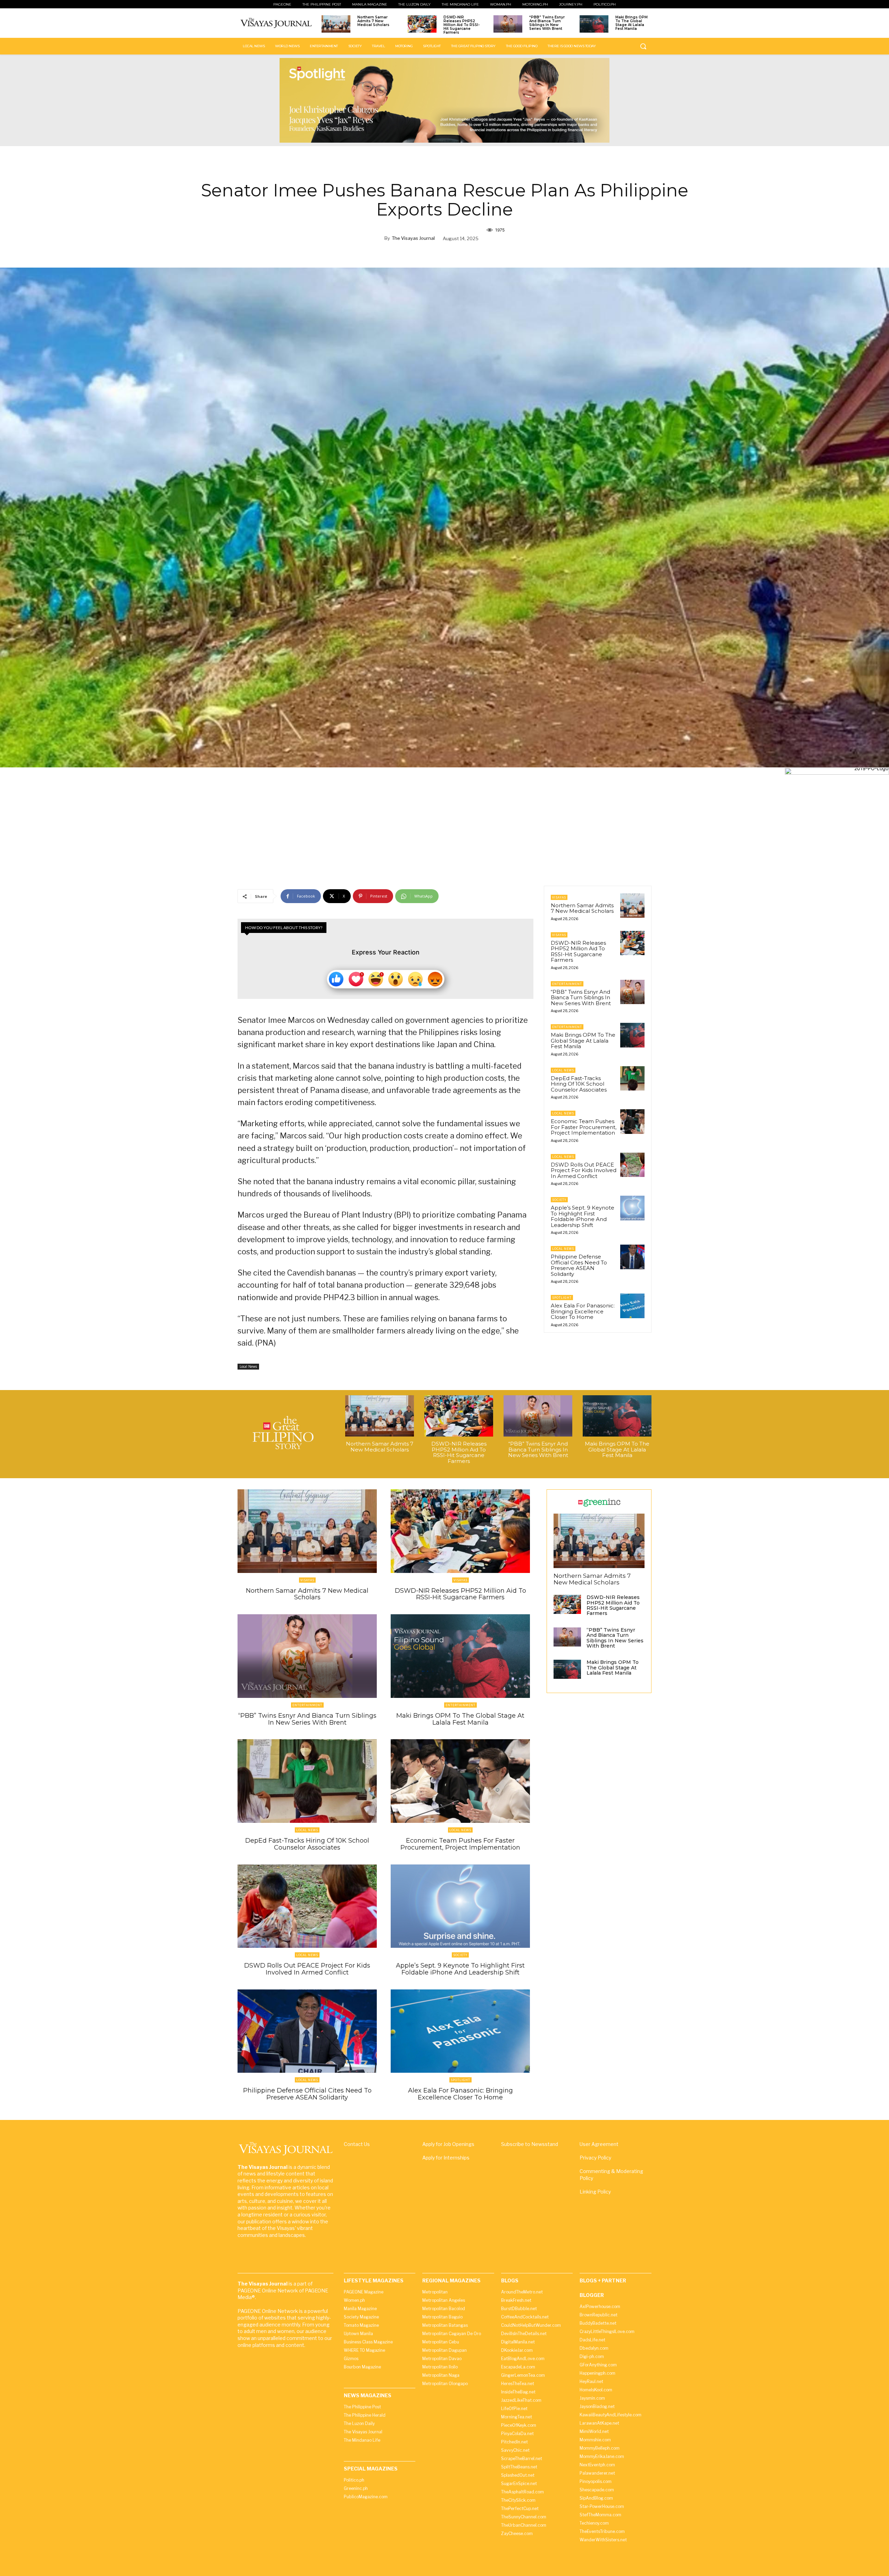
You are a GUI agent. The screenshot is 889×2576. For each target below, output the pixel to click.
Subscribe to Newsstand (530, 2144)
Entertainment (567, 984)
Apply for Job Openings (448, 2144)
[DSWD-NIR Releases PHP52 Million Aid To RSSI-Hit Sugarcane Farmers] (422, 24)
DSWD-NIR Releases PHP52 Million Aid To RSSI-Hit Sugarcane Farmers (462, 25)
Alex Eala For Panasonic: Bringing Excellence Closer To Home (583, 1311)
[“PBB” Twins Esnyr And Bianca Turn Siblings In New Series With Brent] (508, 24)
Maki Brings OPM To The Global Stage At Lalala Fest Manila (632, 23)
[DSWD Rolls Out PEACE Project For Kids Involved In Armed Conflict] (632, 1165)
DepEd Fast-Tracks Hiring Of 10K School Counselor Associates (579, 1084)
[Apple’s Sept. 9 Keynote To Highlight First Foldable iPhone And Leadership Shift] (632, 1208)
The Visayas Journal (413, 238)
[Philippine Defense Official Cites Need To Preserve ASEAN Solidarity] (632, 1257)
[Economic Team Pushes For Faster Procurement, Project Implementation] (632, 1121)
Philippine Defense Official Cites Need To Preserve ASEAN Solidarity (579, 1265)
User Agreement (599, 2144)
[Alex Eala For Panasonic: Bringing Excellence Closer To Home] (632, 1306)
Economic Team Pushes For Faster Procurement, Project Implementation (584, 1127)
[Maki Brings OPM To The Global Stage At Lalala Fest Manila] (594, 24)
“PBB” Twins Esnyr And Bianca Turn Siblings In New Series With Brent (547, 23)
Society (559, 1200)
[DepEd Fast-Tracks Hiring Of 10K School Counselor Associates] (632, 1078)
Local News (248, 1366)
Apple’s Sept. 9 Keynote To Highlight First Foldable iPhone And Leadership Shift (583, 1216)
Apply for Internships (446, 2158)
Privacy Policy (595, 2158)
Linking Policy (595, 2192)
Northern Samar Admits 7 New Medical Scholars (373, 21)
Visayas (559, 897)
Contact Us (357, 2144)
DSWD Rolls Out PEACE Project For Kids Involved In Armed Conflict (584, 1170)
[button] (643, 46)
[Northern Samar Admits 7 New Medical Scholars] (336, 24)
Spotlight (562, 1298)
